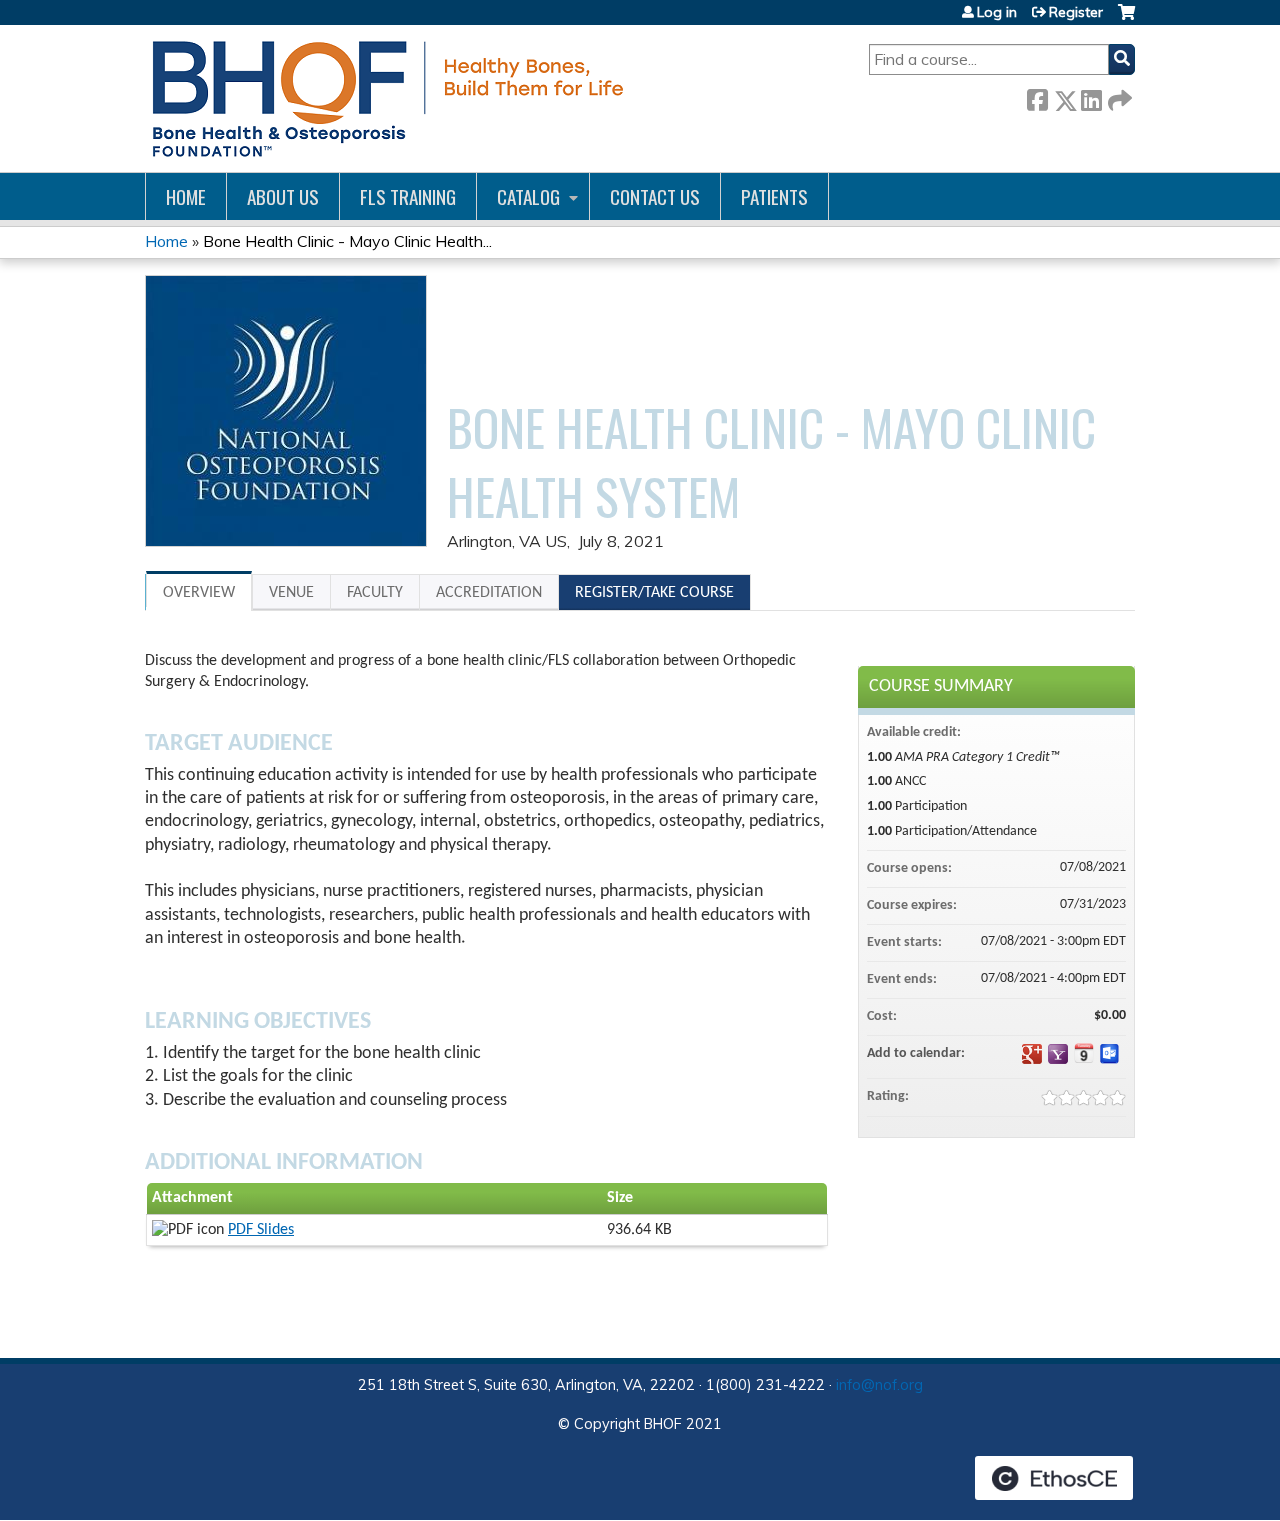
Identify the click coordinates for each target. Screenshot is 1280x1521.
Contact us (655, 196)
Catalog (528, 196)
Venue (291, 593)
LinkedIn (1091, 96)
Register (1076, 12)
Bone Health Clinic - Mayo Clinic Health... (347, 241)
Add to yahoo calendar (1058, 1054)
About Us (283, 196)
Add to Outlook (1110, 1054)
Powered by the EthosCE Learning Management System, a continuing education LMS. (1054, 1478)
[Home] (384, 98)
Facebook (1037, 96)
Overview (199, 593)
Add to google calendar (1032, 1054)
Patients (774, 196)
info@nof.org (879, 1385)
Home (186, 196)
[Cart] (1126, 19)
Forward (1118, 96)
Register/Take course (654, 593)
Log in (997, 12)
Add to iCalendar (1084, 1053)
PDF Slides (261, 1230)
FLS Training (408, 196)
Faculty (375, 593)
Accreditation (489, 593)
